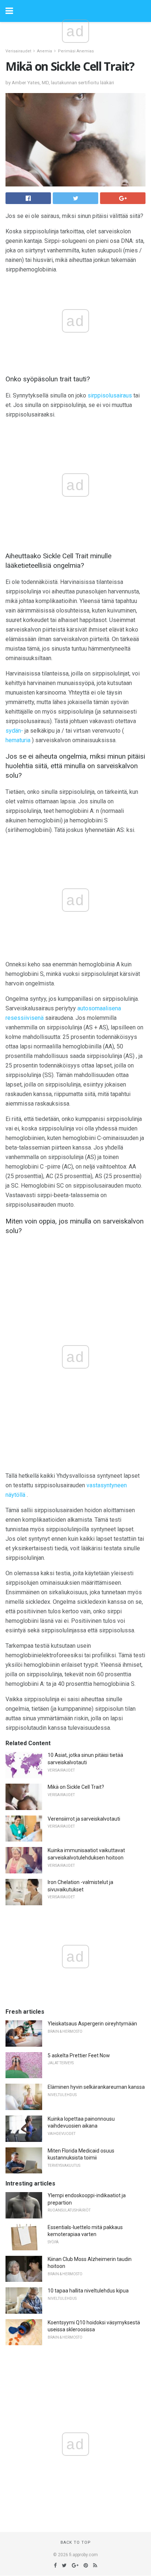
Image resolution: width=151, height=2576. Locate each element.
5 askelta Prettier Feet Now (79, 2055)
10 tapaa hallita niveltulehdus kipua (88, 2291)
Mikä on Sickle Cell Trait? (76, 1787)
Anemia (45, 51)
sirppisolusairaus (110, 395)
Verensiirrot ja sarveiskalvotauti (84, 1819)
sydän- (14, 731)
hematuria (18, 740)
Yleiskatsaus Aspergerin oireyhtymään (92, 2024)
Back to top (76, 2542)
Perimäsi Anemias (76, 51)
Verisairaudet (18, 51)
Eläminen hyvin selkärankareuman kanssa (96, 2087)
